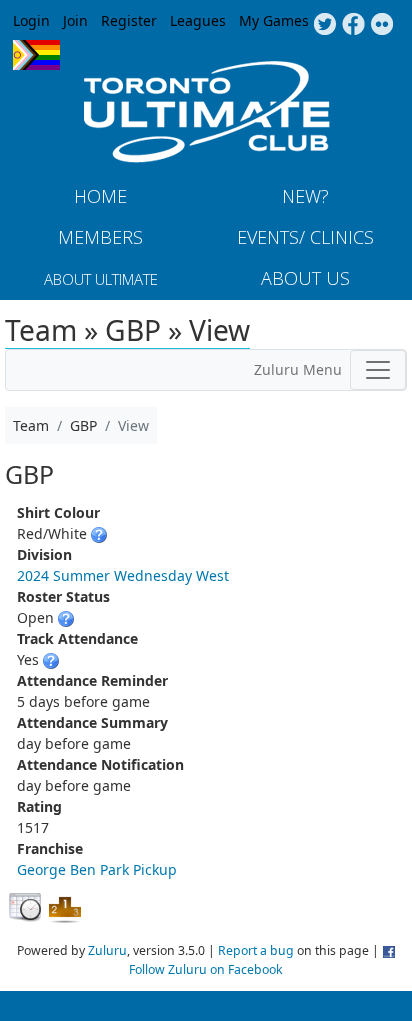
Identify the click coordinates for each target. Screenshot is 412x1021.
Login (31, 20)
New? (305, 196)
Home (100, 196)
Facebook (353, 25)
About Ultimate (101, 279)
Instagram (382, 25)
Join (75, 20)
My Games (274, 20)
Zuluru (107, 950)
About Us (305, 278)
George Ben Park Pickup (97, 869)
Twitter (324, 25)
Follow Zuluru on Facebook (206, 969)
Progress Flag (36, 55)
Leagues (198, 20)
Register (129, 20)
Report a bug (256, 950)
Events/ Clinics (305, 237)
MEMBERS (100, 237)
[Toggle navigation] (378, 370)
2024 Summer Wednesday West (123, 575)
